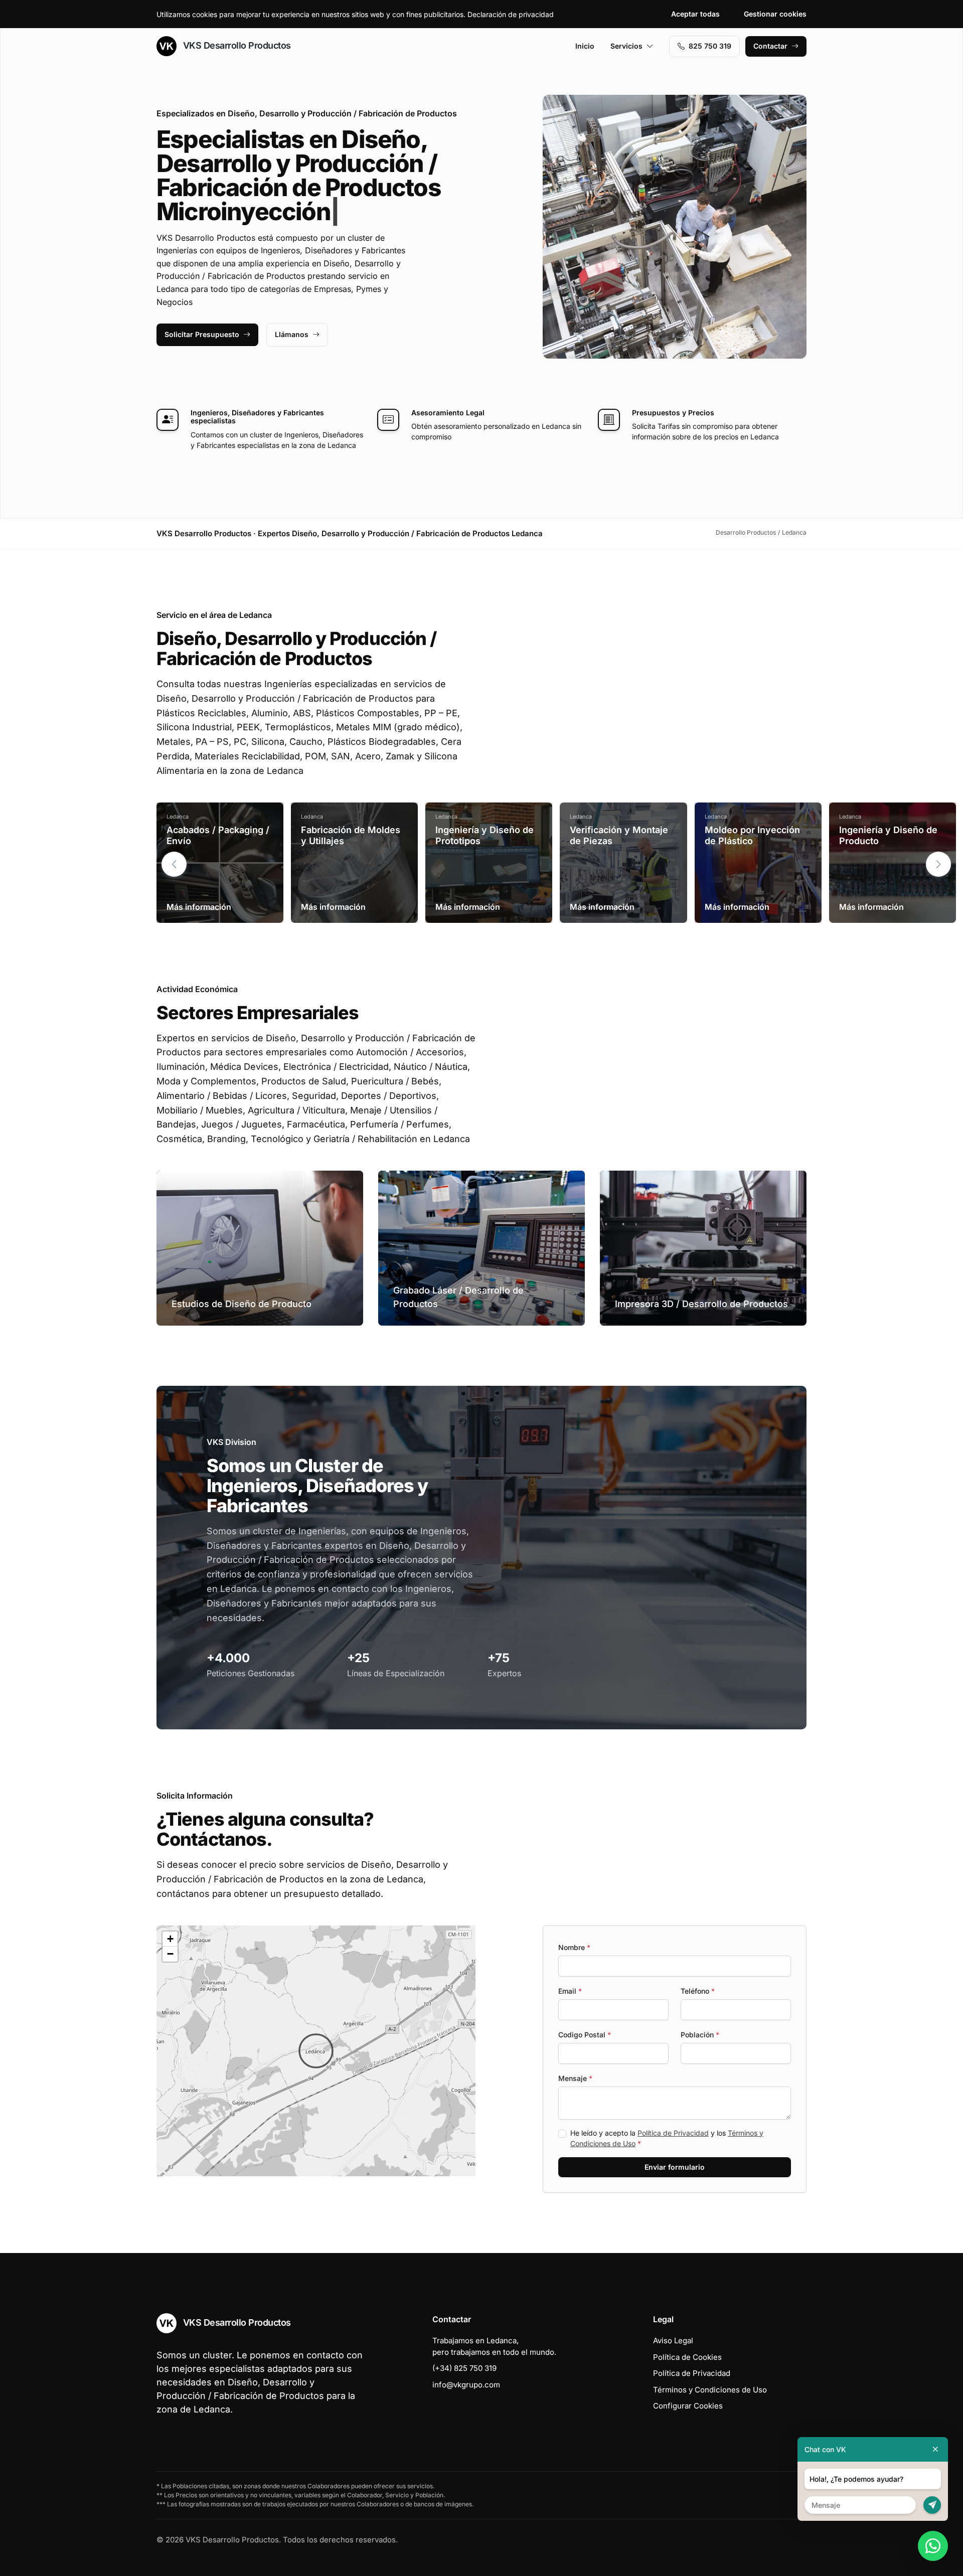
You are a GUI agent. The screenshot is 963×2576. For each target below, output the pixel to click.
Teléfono (698, 1991)
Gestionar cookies (775, 14)
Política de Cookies (687, 2357)
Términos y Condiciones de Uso (710, 2390)
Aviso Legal (673, 2341)
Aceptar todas (695, 14)
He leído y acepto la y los (667, 2138)
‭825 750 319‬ (710, 46)
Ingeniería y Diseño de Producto (888, 835)
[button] (938, 864)
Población (700, 2035)
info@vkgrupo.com (466, 2385)
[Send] (932, 2505)
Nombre (574, 1947)
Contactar (770, 46)
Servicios (626, 46)
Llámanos (292, 334)
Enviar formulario (675, 2167)
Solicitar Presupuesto (202, 334)
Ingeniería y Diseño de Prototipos (485, 835)
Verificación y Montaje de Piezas (619, 835)
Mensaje (575, 2078)
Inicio (585, 46)
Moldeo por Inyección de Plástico (752, 835)
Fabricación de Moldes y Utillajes (351, 835)
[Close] (935, 2449)
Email (570, 1991)
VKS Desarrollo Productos (236, 45)
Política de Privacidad (673, 2133)
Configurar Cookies (688, 2406)
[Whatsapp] (933, 2546)
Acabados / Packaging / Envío (218, 835)
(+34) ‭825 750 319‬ (464, 2368)
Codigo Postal (585, 2035)
